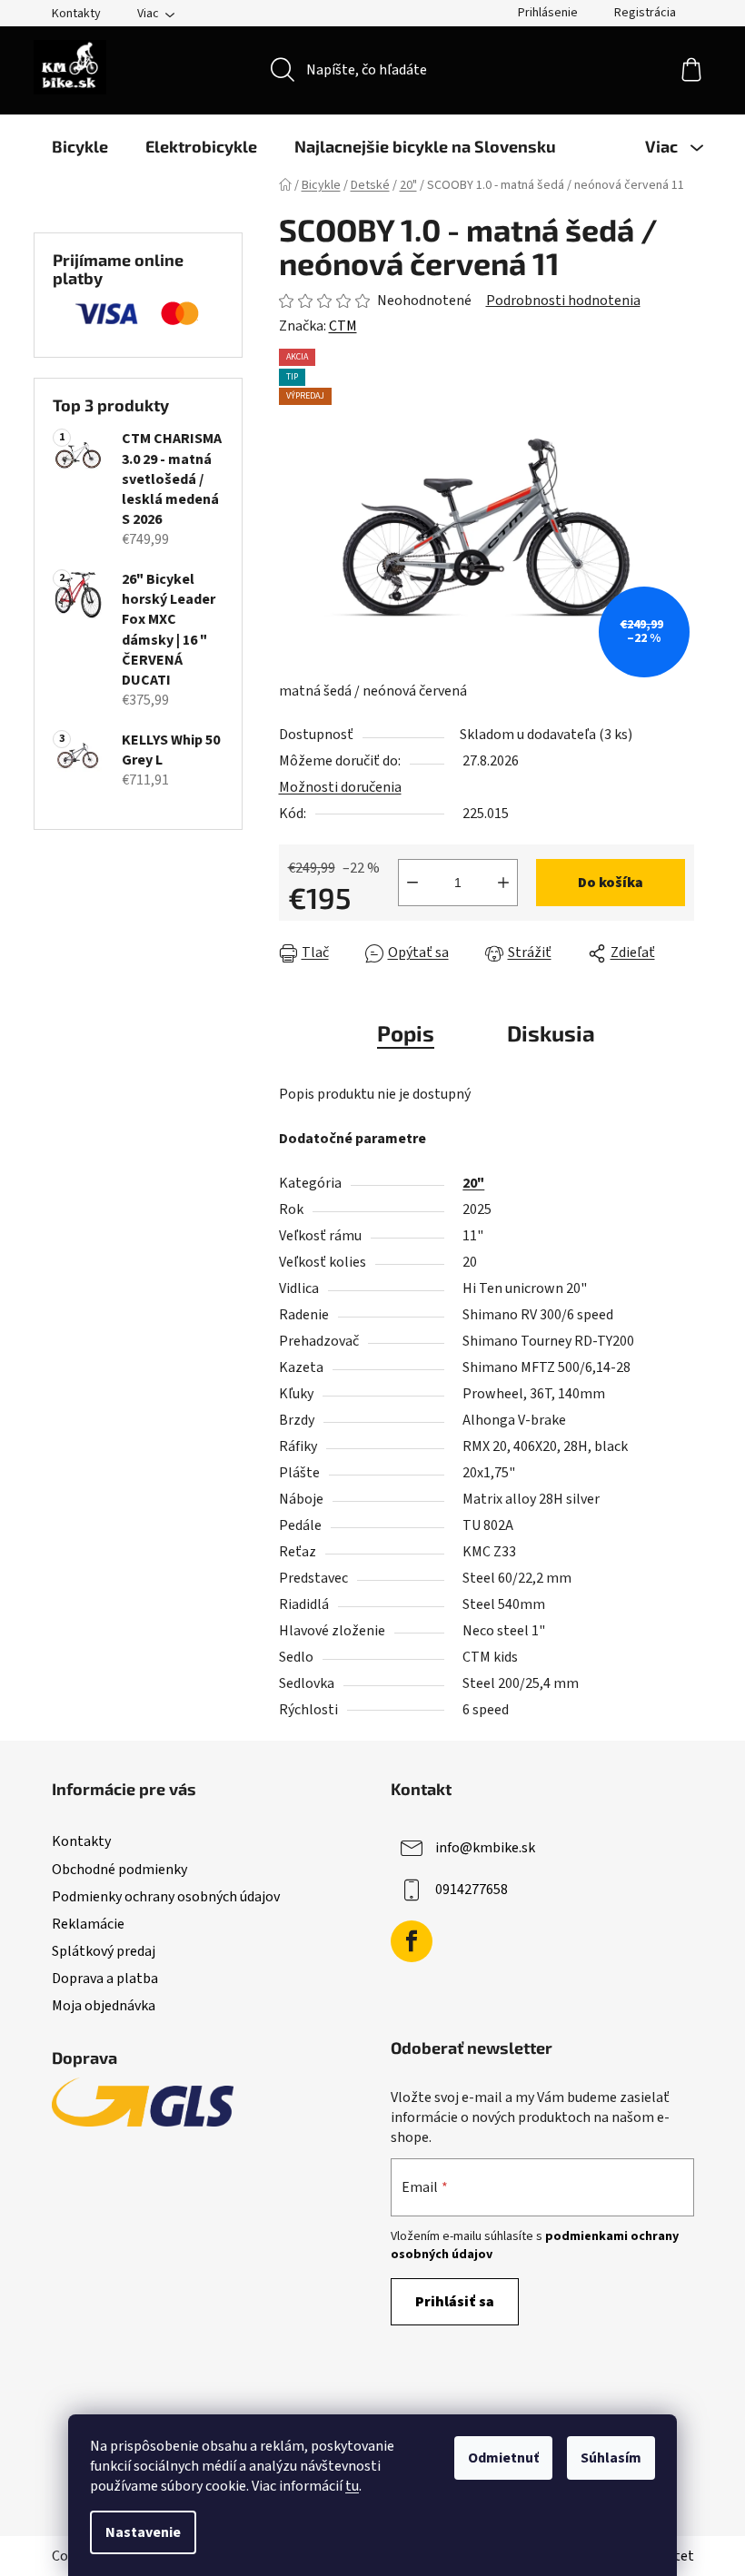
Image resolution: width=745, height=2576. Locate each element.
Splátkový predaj (104, 1951)
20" (473, 1183)
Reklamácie (88, 1924)
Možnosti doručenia (340, 787)
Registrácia (645, 13)
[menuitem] (80, 146)
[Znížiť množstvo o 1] (412, 883)
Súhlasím (611, 2458)
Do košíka (611, 883)
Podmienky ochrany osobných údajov (166, 1897)
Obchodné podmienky (119, 1870)
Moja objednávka (104, 2006)
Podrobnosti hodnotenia (563, 301)
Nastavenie (143, 2532)
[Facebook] (412, 1941)
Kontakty (76, 14)
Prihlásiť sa (455, 2302)
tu (352, 2486)
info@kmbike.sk (485, 1848)
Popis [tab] (406, 1033)
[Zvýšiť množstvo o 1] (503, 883)
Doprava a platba (105, 1979)
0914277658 (472, 1890)
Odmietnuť (503, 2458)
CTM (343, 326)
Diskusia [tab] (551, 1033)
